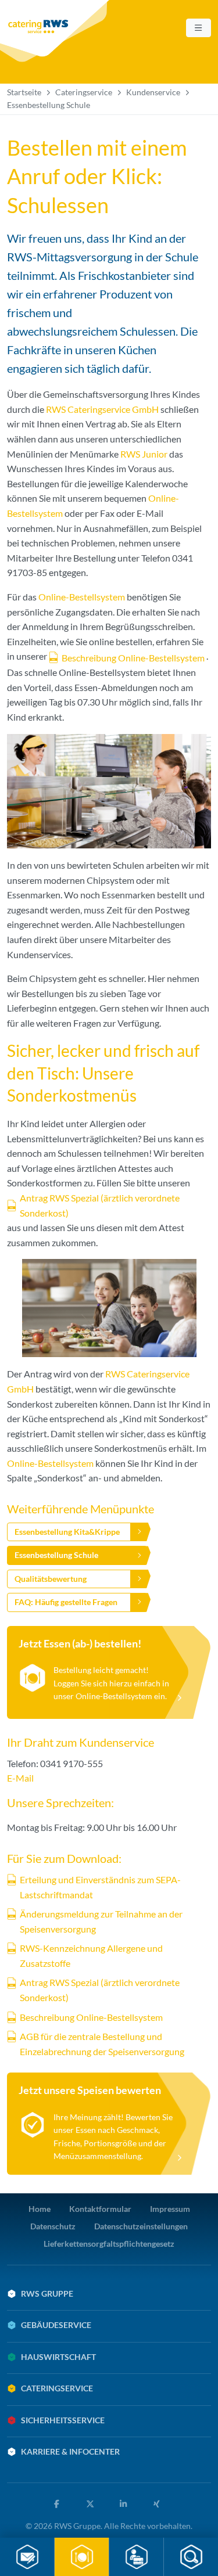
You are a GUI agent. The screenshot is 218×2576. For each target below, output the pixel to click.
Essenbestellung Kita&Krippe (67, 1532)
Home (40, 2209)
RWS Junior (144, 454)
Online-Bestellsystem (82, 597)
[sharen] (126, 2504)
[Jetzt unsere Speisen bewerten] (109, 2123)
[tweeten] (92, 2504)
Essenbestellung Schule (56, 1555)
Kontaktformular (100, 2209)
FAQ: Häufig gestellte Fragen (66, 1602)
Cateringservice (84, 92)
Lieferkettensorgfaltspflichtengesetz (109, 2244)
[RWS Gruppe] (56, 31)
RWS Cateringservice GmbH (102, 409)
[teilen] (59, 2504)
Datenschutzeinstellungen (141, 2226)
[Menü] (199, 28)
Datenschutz (53, 2226)
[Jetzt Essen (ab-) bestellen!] (109, 1672)
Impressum (170, 2209)
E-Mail (20, 1778)
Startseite (24, 92)
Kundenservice (153, 92)
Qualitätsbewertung (51, 1579)
